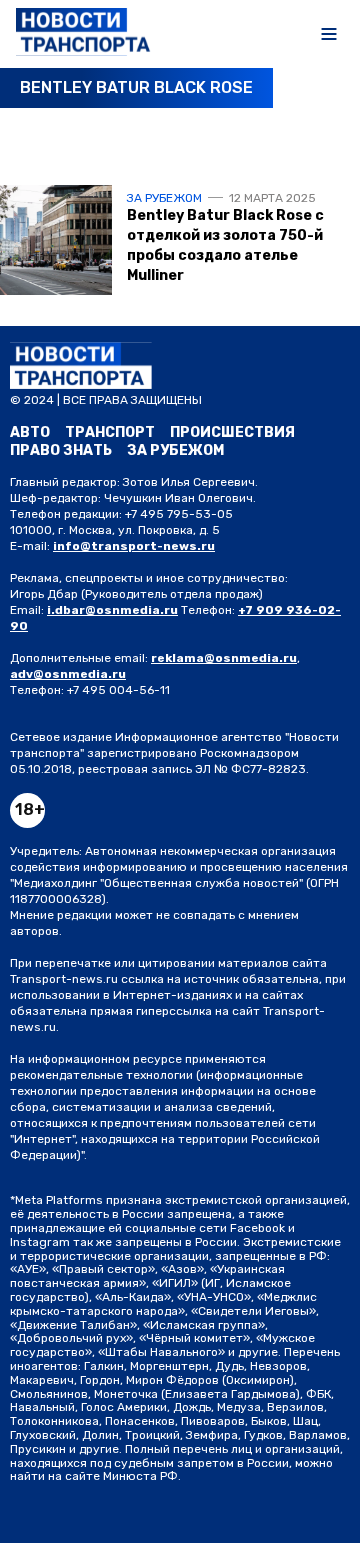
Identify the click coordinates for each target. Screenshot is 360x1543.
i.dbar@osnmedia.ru (112, 610)
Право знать (61, 450)
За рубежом (164, 198)
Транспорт (110, 432)
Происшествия (232, 432)
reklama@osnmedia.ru (224, 658)
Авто (30, 432)
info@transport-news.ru (134, 546)
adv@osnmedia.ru (68, 674)
